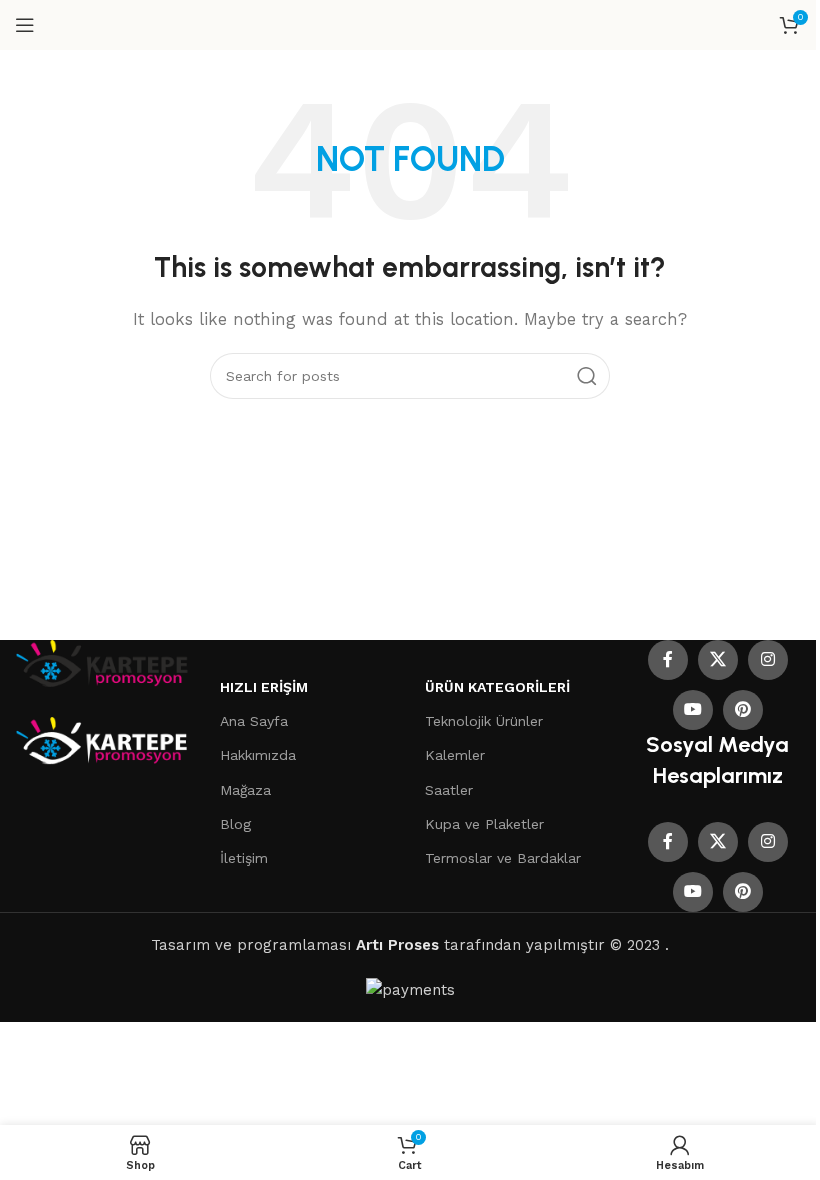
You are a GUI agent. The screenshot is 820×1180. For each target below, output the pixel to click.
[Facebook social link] (668, 660)
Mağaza (245, 790)
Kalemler (455, 755)
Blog (235, 824)
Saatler (449, 790)
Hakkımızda (258, 755)
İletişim (244, 858)
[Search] (587, 376)
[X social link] (718, 660)
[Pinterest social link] (743, 710)
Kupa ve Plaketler (484, 824)
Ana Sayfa (254, 721)
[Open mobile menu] (25, 25)
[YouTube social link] (693, 710)
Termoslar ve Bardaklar (503, 858)
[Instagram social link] (768, 660)
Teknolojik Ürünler (484, 721)
